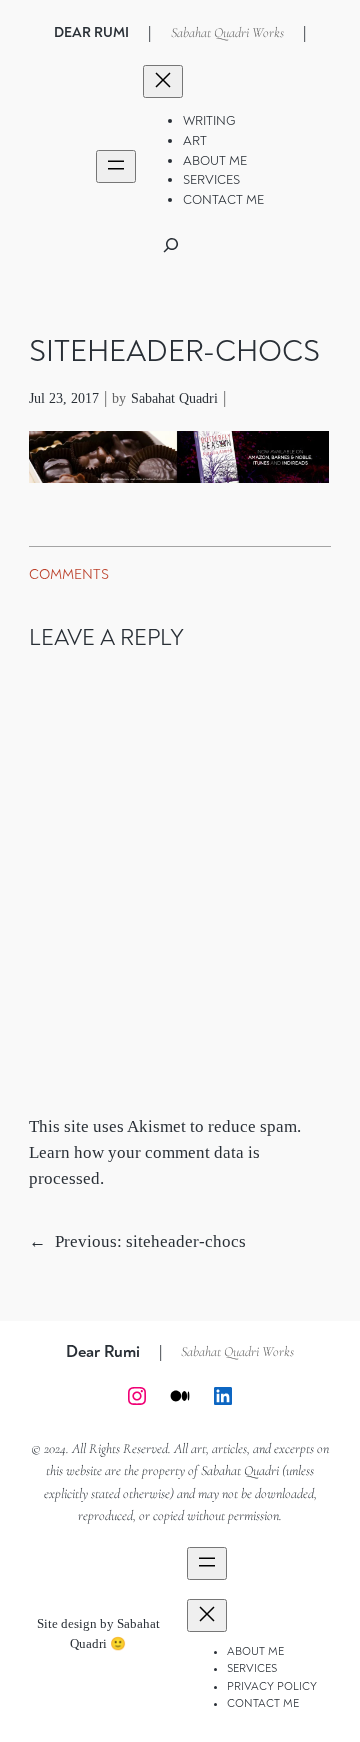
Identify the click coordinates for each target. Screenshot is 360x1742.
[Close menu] (163, 81)
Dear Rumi (91, 32)
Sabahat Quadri (174, 398)
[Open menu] (116, 166)
